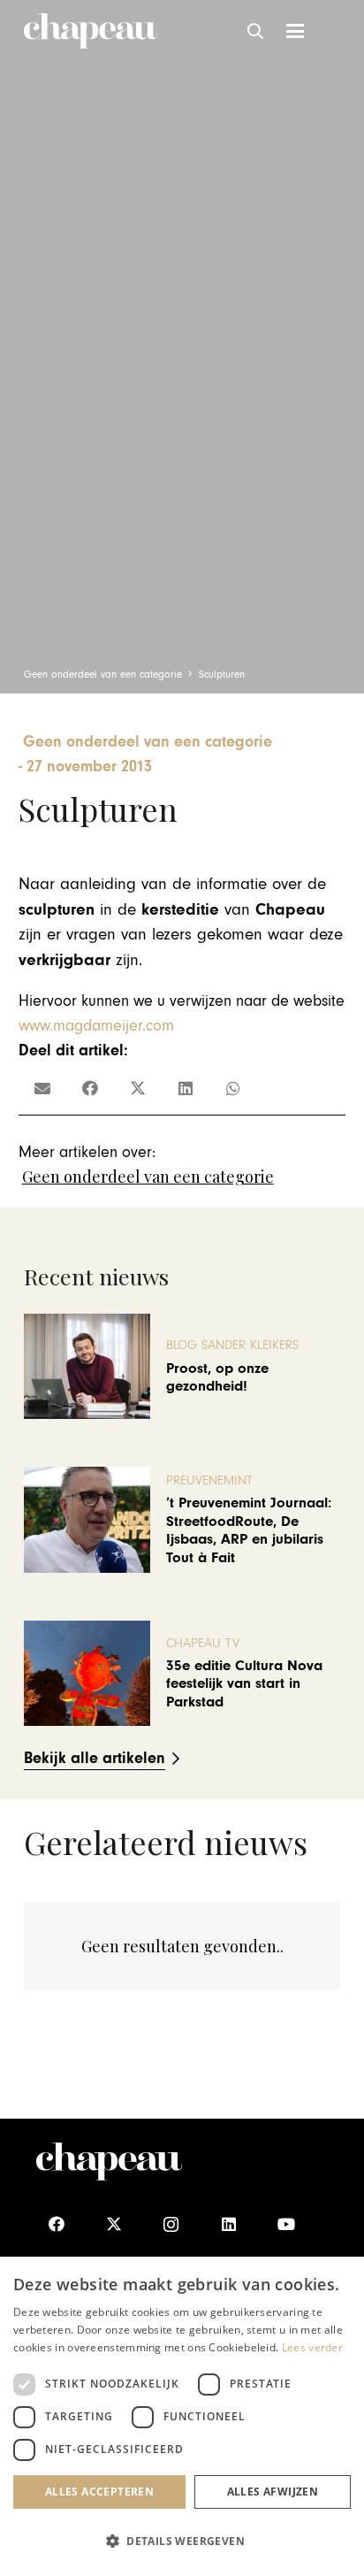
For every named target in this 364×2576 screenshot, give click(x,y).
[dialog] (182, 2416)
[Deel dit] (90, 1088)
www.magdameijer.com (96, 1026)
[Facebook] (56, 2224)
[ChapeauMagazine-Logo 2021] (91, 31)
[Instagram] (171, 2224)
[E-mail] (42, 1088)
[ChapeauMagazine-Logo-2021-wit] (109, 2162)
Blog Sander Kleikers (232, 1345)
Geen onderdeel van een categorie (148, 1177)
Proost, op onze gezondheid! (217, 1377)
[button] (256, 31)
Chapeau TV (203, 1643)
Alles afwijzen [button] (273, 2492)
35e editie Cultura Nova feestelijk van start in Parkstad (244, 1684)
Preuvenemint (209, 1480)
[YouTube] (286, 2224)
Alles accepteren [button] (99, 2492)
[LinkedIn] (228, 2224)
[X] (114, 2224)
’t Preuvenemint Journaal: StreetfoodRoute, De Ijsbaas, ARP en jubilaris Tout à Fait (249, 1530)
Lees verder (312, 2347)
